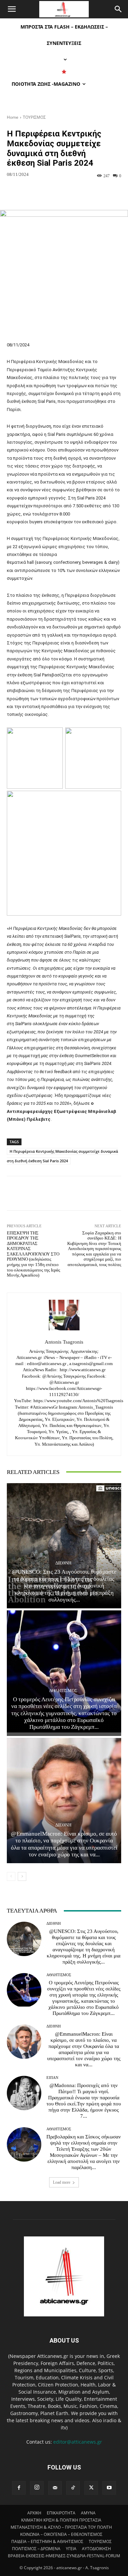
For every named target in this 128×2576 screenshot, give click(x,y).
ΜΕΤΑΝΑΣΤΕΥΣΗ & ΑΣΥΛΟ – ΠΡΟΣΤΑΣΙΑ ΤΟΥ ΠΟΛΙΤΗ (61, 2527)
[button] (12, 9)
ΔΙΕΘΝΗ (63, 1563)
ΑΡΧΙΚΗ (34, 2513)
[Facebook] (19, 2488)
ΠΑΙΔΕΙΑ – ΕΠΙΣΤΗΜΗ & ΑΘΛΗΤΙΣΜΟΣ (47, 2541)
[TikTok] (73, 2488)
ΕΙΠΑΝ (52, 2078)
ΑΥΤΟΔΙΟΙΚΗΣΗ (96, 2549)
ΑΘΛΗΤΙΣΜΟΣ (63, 1691)
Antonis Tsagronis (64, 1342)
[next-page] (22, 1876)
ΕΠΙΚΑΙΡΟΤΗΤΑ (61, 2513)
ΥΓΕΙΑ (71, 2549)
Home (13, 117)
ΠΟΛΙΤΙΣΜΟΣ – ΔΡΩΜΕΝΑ (36, 2549)
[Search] (118, 9)
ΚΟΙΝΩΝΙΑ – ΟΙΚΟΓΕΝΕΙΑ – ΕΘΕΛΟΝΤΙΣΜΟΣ (61, 2534)
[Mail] (55, 2488)
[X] (91, 2488)
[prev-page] (11, 1876)
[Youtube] (109, 2488)
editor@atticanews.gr (78, 2442)
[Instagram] (37, 2488)
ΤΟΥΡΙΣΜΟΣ (34, 117)
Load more (62, 2182)
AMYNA (88, 2513)
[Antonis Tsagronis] (64, 1315)
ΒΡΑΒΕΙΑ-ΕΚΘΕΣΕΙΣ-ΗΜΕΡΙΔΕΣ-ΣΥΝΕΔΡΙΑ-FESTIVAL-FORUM (64, 2556)
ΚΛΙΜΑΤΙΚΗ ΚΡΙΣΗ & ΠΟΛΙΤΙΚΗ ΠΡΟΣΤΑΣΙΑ (61, 2520)
